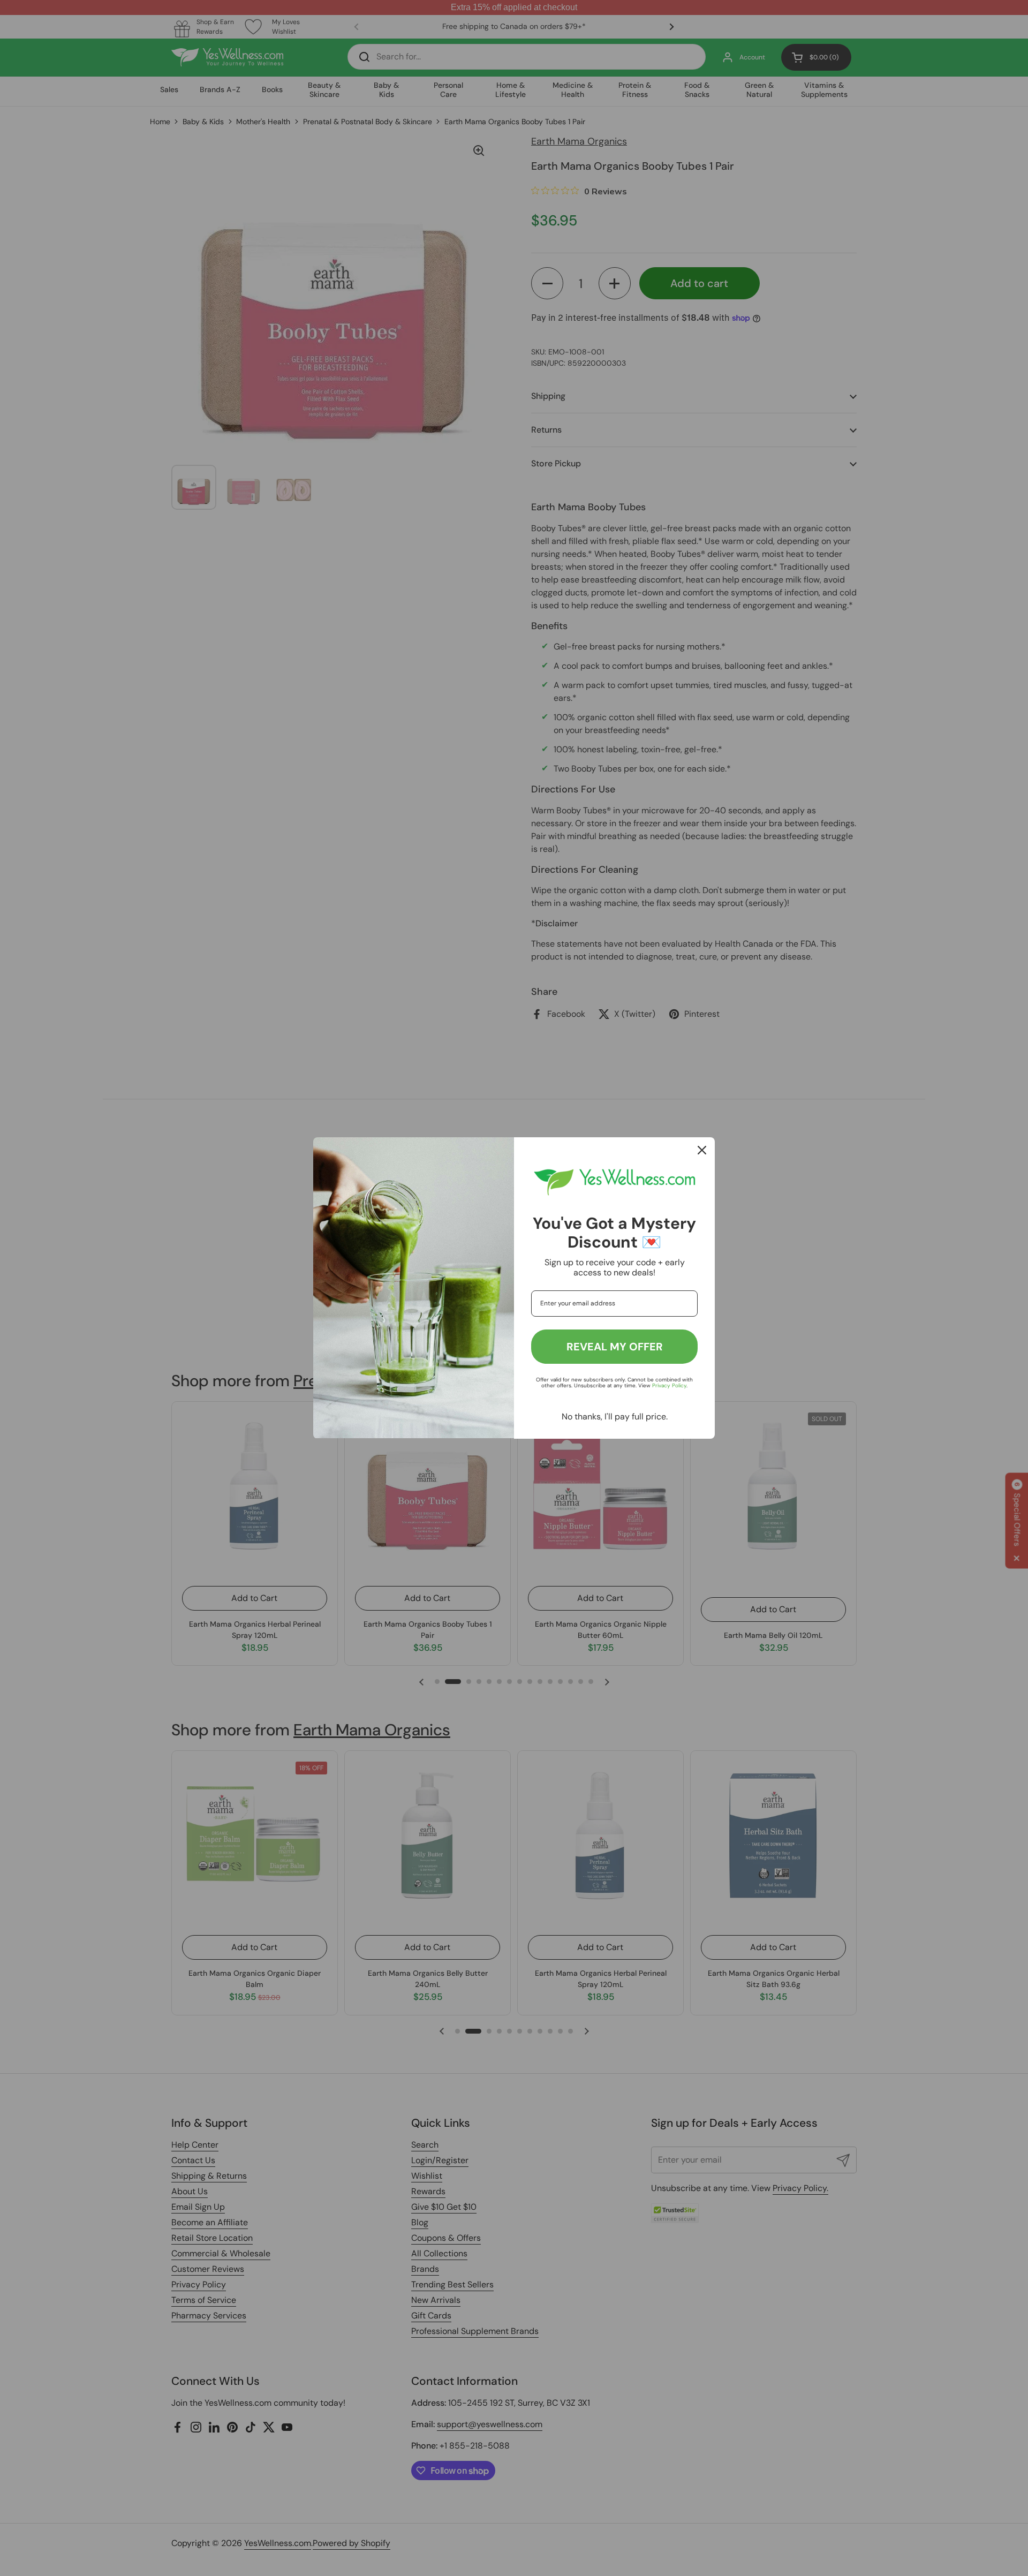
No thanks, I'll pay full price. (615, 1417)
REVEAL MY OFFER (615, 1347)
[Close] (702, 1150)
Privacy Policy (669, 1385)
